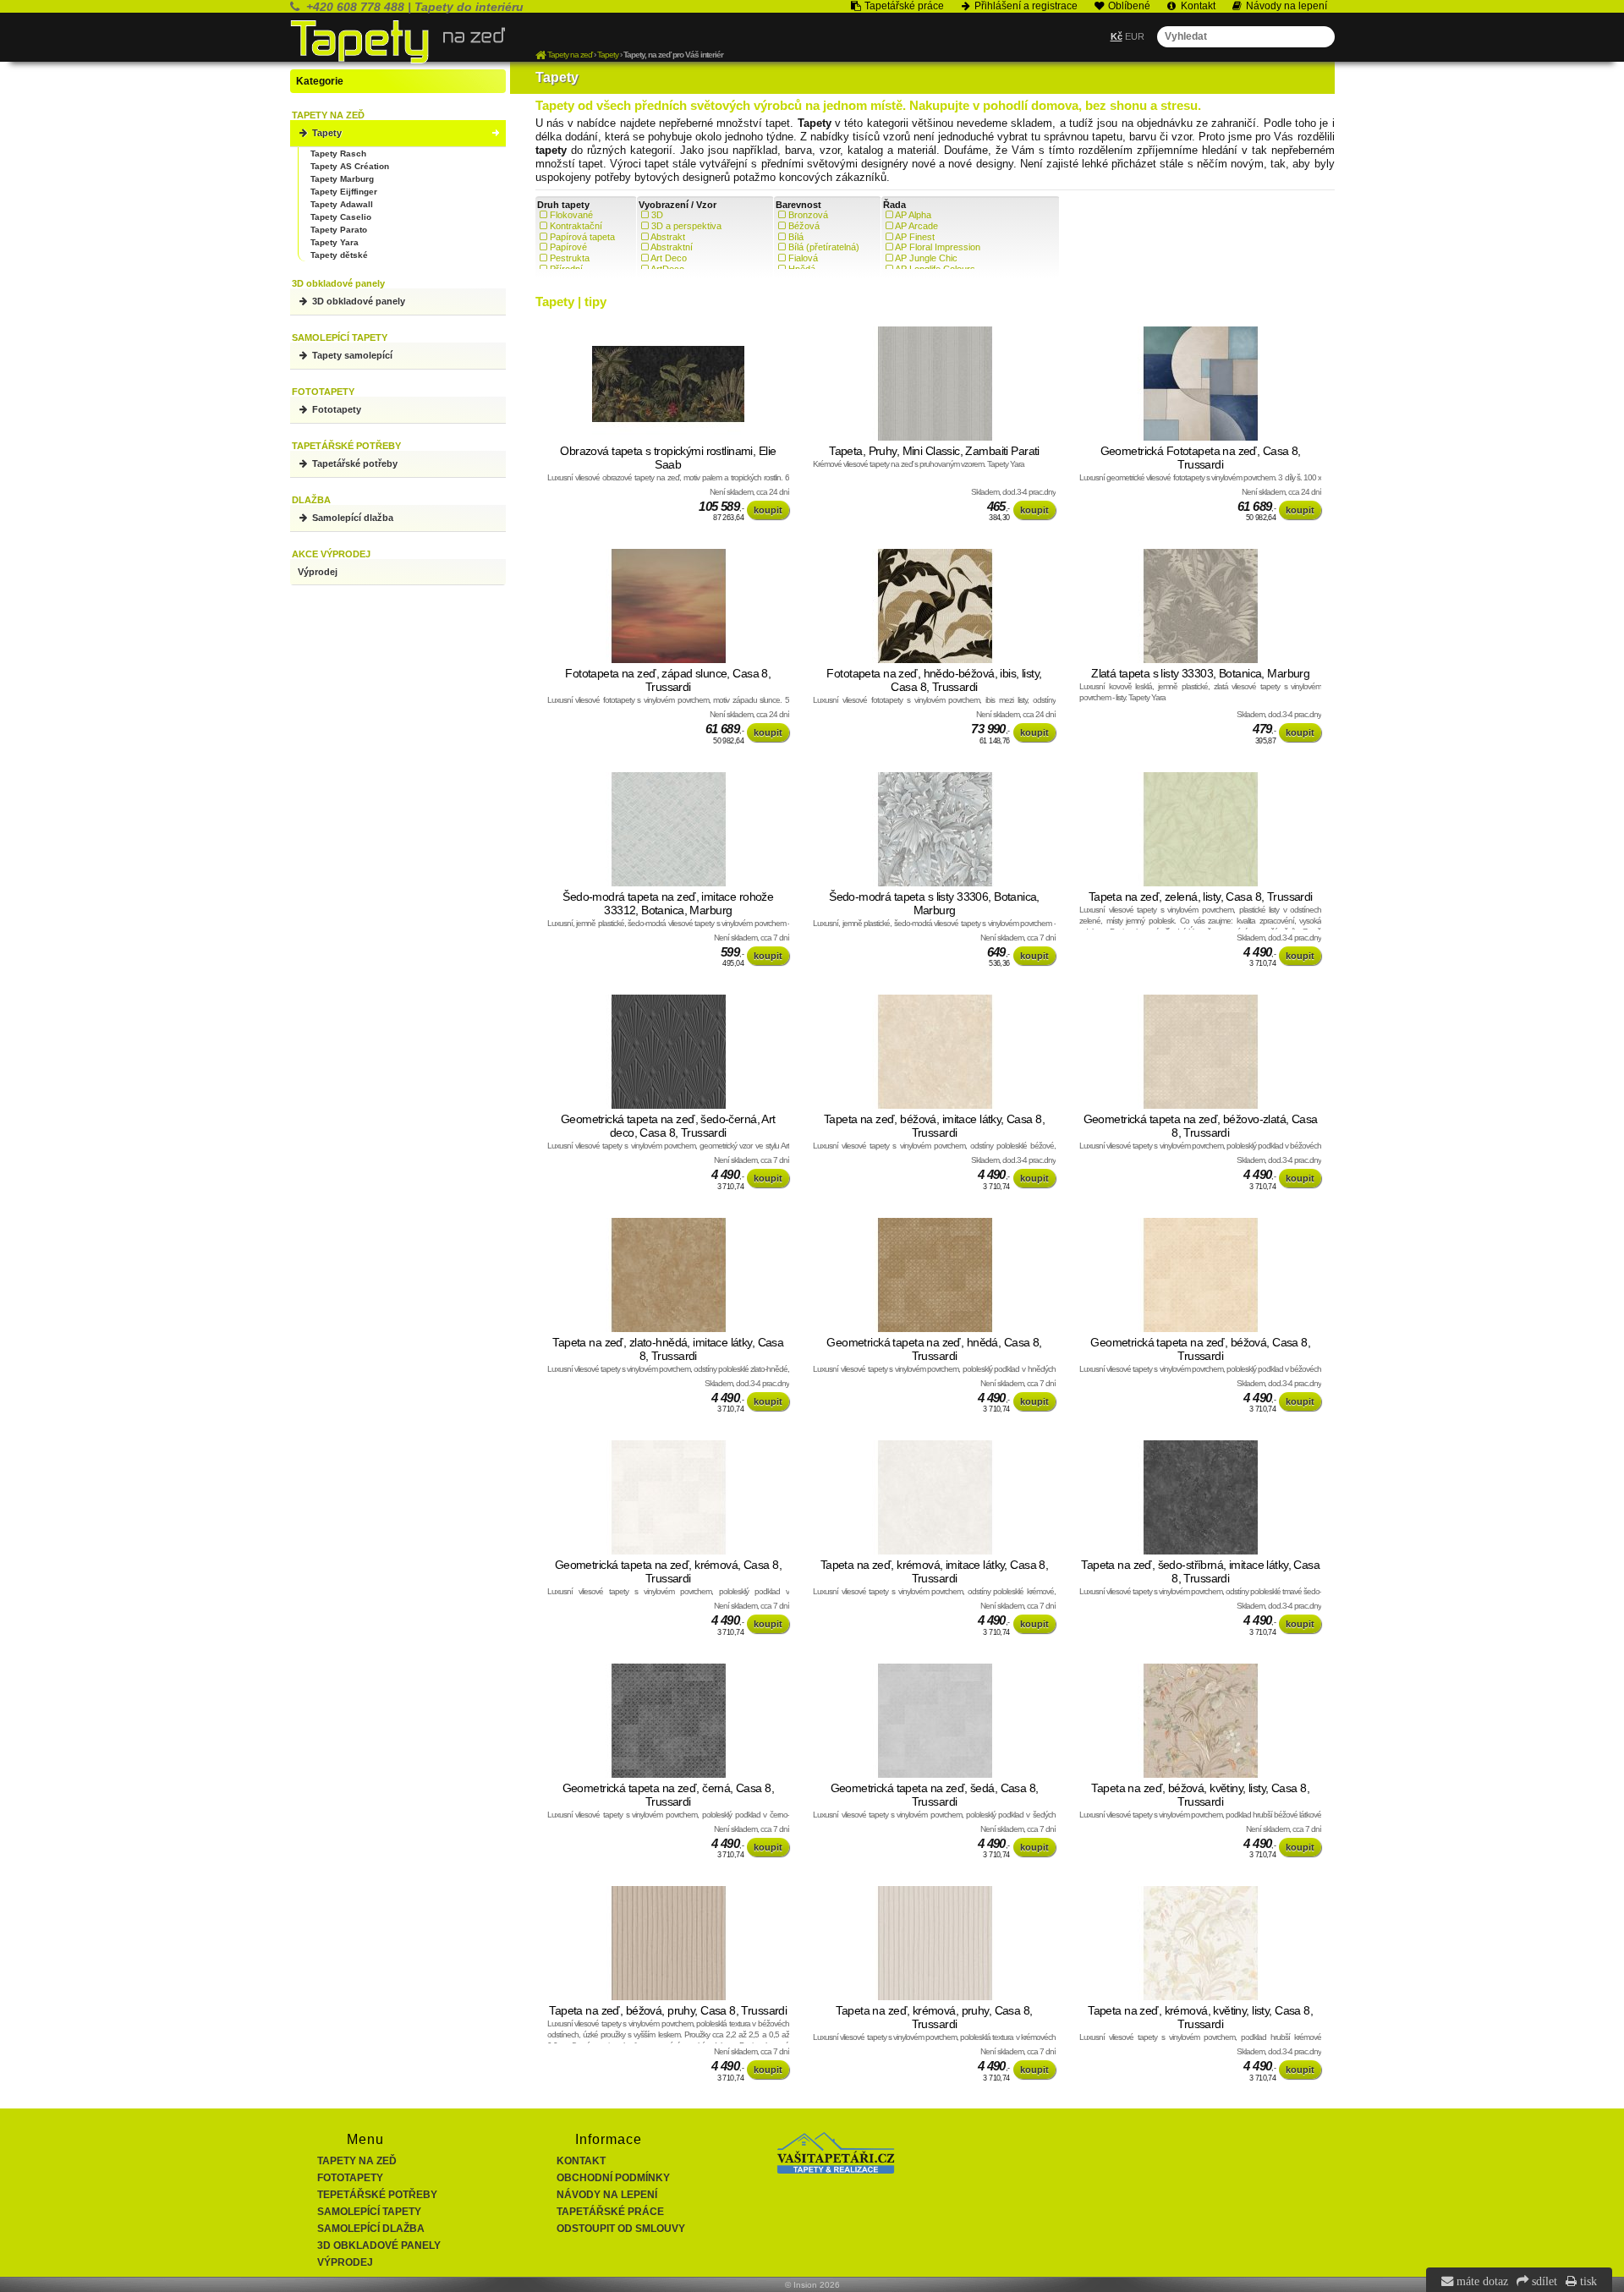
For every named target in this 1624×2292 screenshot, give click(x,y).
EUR (1135, 36)
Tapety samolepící (351, 355)
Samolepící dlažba (351, 518)
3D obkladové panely (357, 301)
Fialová (803, 258)
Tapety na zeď (357, 2161)
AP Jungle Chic (926, 258)
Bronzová (808, 215)
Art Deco (669, 258)
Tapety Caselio (341, 217)
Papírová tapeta (582, 237)
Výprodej (318, 572)
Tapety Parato (339, 230)
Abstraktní (672, 247)
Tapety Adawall (342, 204)
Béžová (804, 226)
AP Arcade (916, 226)
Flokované (571, 215)
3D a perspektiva (686, 226)
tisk (1587, 2281)
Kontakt (581, 2161)
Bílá (796, 237)
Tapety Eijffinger (344, 192)
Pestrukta (570, 258)
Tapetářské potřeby (354, 463)
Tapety (326, 133)
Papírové (568, 247)
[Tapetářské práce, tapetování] (836, 2170)
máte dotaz (1481, 2281)
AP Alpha (913, 215)
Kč (1116, 36)
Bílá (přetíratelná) (824, 247)
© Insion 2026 (812, 2285)
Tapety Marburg (342, 179)
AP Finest (915, 237)
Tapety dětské (339, 255)
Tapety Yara (335, 242)
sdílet (1543, 2281)
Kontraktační (576, 226)
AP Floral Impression (938, 247)
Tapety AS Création (350, 166)
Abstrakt (668, 237)
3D (657, 215)
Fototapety (335, 409)
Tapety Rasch (338, 154)
